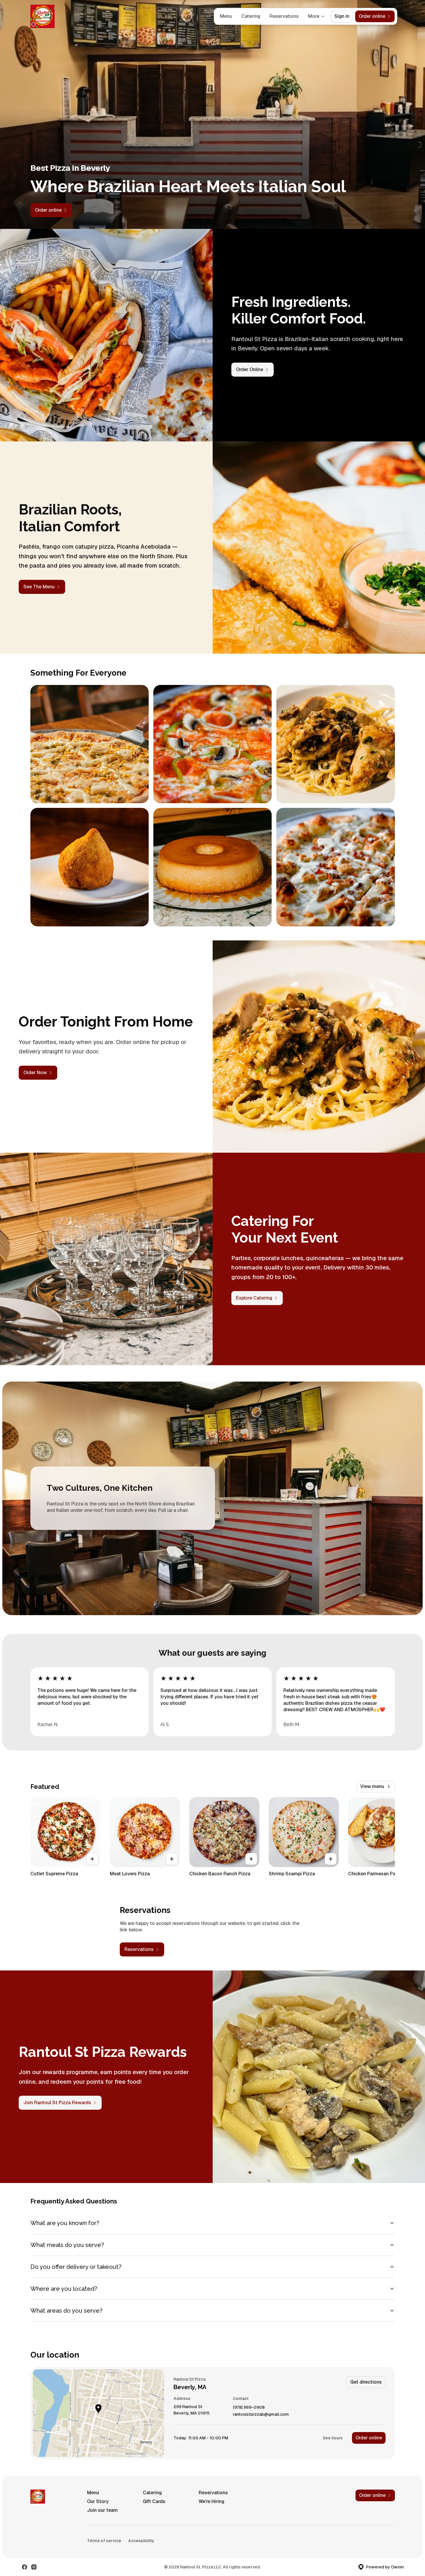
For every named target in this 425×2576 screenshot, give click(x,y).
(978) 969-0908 (249, 2407)
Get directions (366, 2382)
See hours (333, 2438)
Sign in (342, 16)
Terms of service (104, 2541)
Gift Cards (154, 2501)
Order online (369, 2438)
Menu (226, 16)
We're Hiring (211, 2501)
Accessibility (141, 2541)
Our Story (98, 2501)
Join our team (102, 2510)
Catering (251, 16)
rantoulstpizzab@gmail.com (261, 2414)
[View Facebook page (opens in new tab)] (25, 2567)
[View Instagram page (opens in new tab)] (34, 2567)
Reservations (284, 16)
